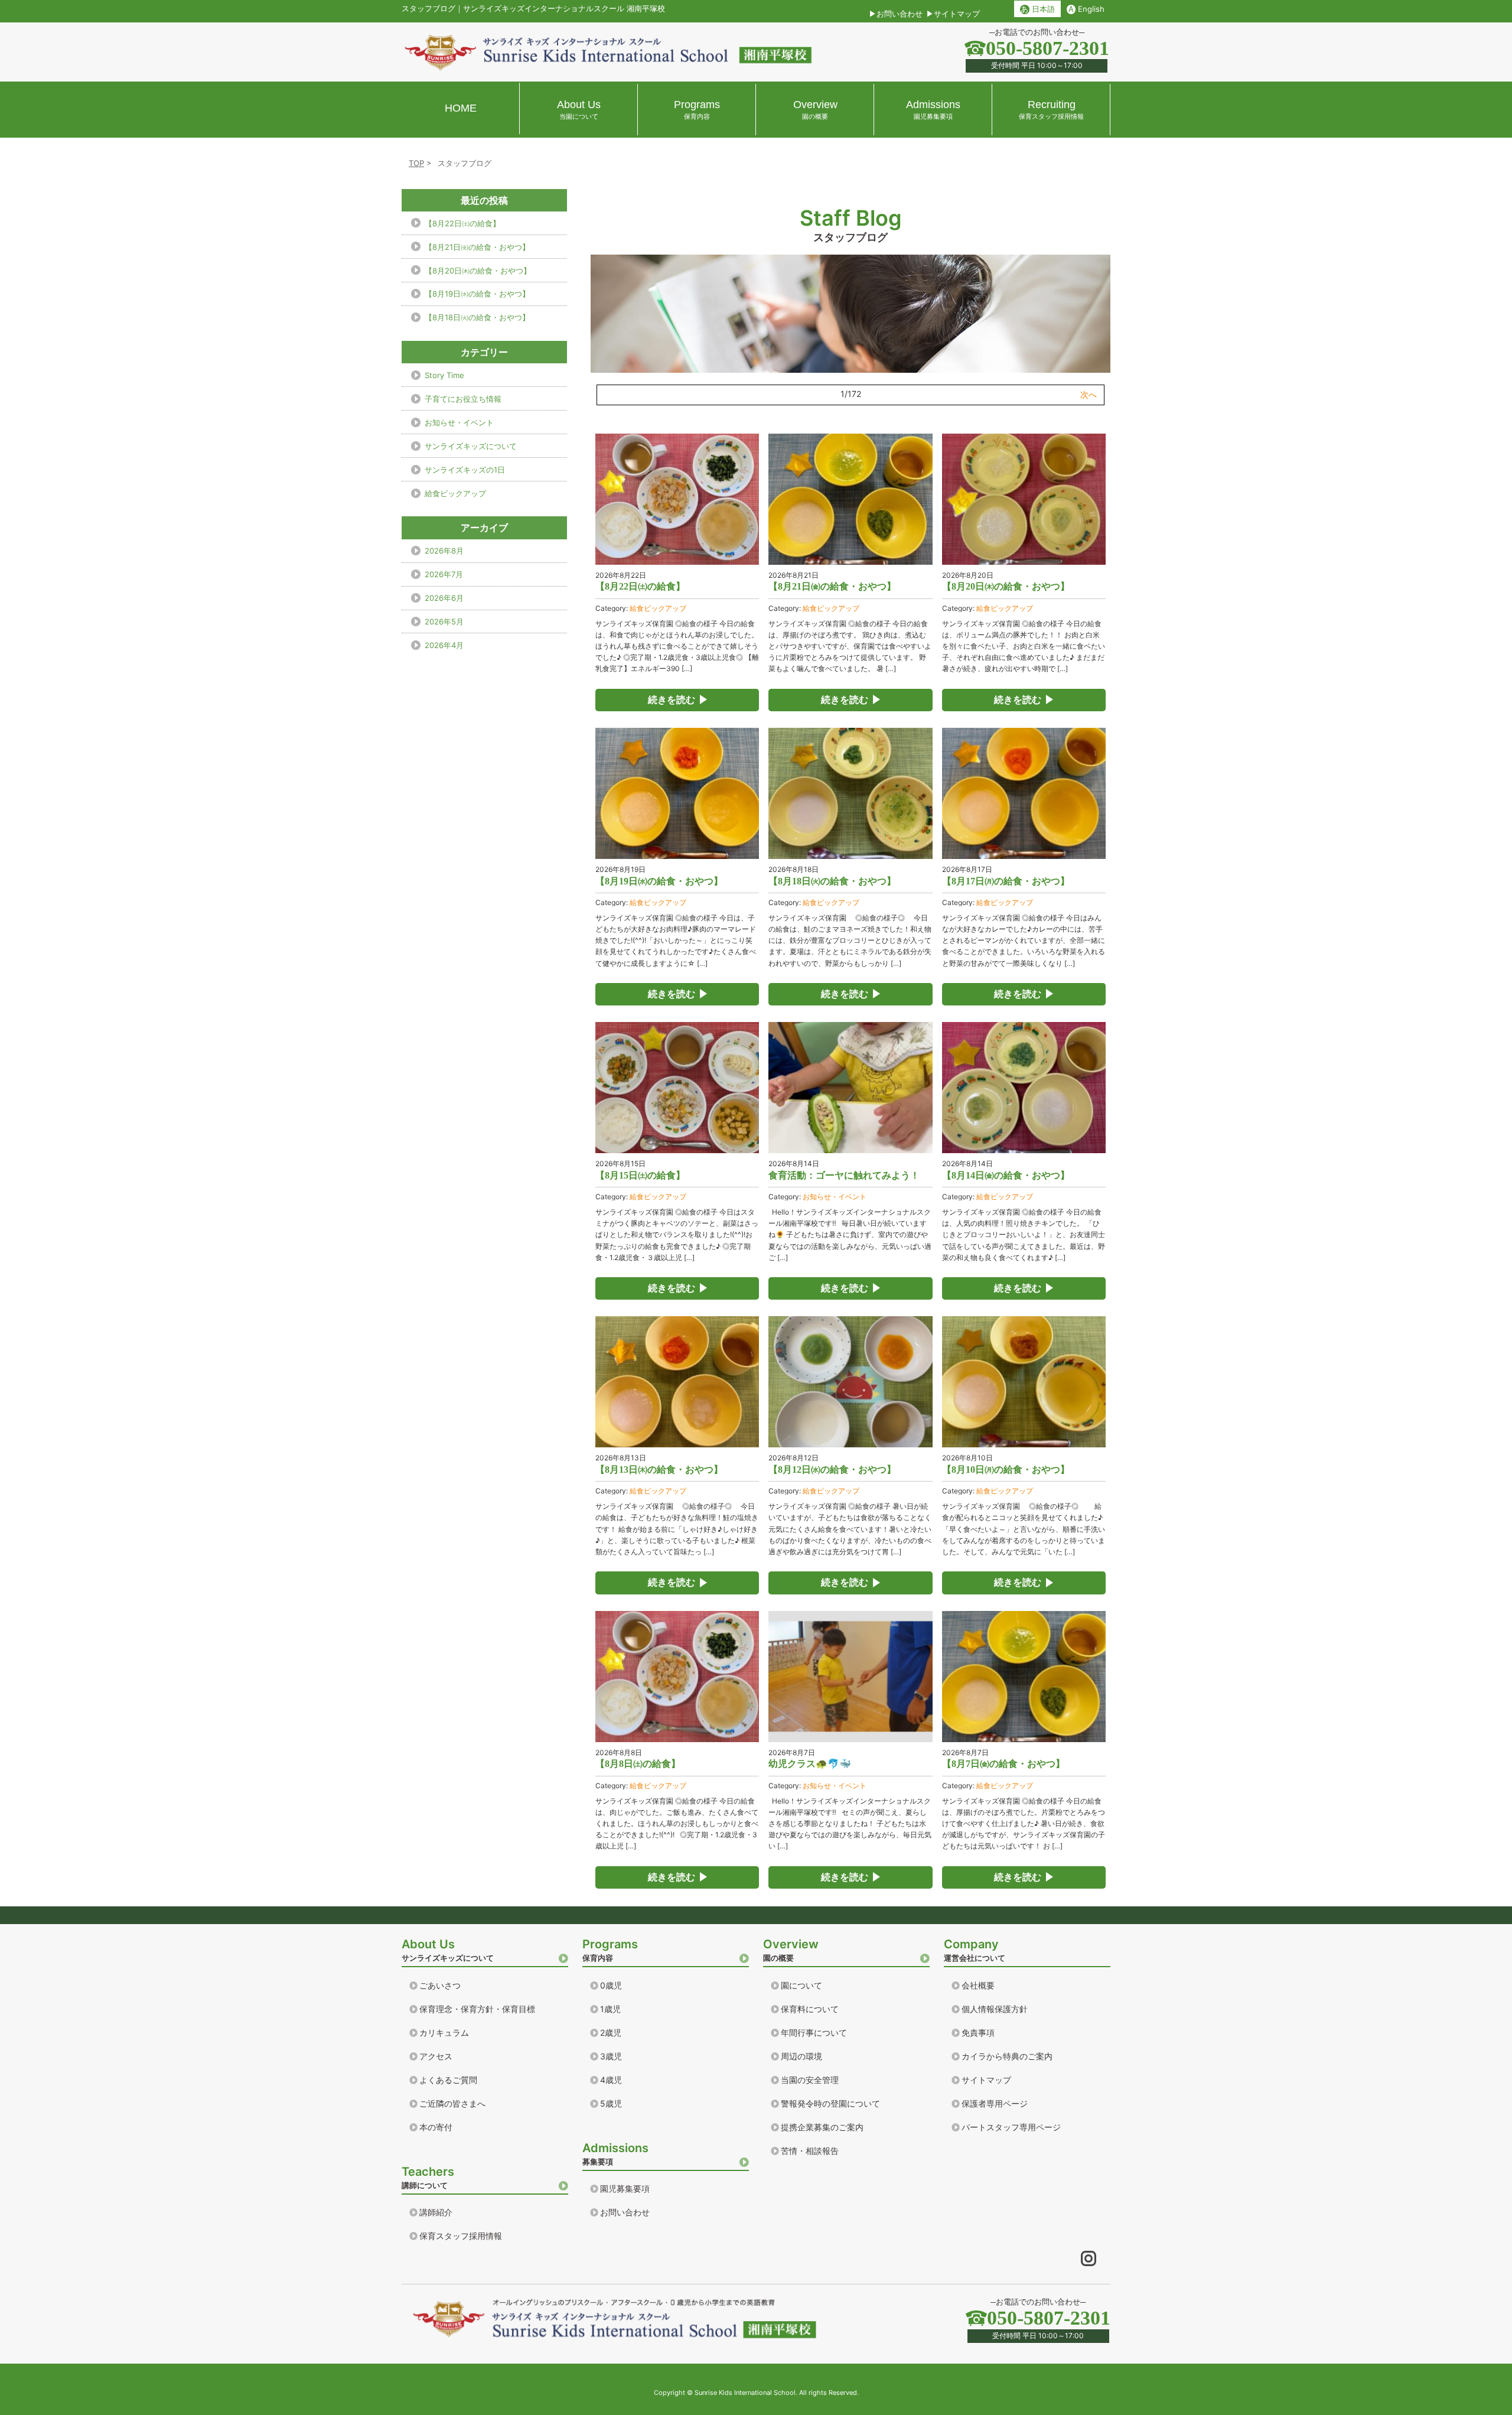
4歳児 (611, 2080)
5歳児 (611, 2103)
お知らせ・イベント (835, 1197)
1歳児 (610, 2009)
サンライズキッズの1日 (465, 470)
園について (801, 1985)
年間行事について (814, 2032)
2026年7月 (444, 574)
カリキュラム (444, 2032)
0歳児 (611, 1985)
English (1086, 9)
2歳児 (611, 2032)
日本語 (1037, 9)
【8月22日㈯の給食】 (462, 223)
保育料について (810, 2009)
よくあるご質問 (448, 2080)
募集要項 (615, 2154)
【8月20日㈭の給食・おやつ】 (478, 271)
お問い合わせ (900, 14)
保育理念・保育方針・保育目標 (477, 2009)
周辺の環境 (801, 2056)
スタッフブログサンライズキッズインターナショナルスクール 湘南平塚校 (533, 8)
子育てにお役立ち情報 (463, 399)
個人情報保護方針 (995, 2009)
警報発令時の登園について (830, 2103)
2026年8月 (444, 551)
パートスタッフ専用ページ (1011, 2127)
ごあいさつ (440, 1985)
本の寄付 (436, 2127)
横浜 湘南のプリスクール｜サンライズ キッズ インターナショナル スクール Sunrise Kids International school (608, 52)
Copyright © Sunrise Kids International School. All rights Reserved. (756, 2393)
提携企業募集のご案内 (822, 2127)
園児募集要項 (625, 2188)
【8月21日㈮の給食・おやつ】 (477, 247)
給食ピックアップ (658, 608)
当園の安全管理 (810, 2080)
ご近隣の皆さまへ (452, 2103)
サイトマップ (957, 14)
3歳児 (611, 2056)
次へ (1089, 394)
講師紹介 (436, 2212)
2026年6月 (444, 598)
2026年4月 (444, 645)
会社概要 (978, 1985)
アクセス (436, 2056)
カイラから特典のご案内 (1007, 2056)
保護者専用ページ (995, 2103)
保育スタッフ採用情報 (461, 2236)
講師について (428, 2177)
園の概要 (791, 1950)
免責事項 (978, 2032)
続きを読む (672, 700)
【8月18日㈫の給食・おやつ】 (477, 317)
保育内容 (610, 1950)
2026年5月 (444, 621)
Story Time (444, 375)
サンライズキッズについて (471, 446)
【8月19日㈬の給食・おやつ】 (477, 294)
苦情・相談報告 (810, 2151)
